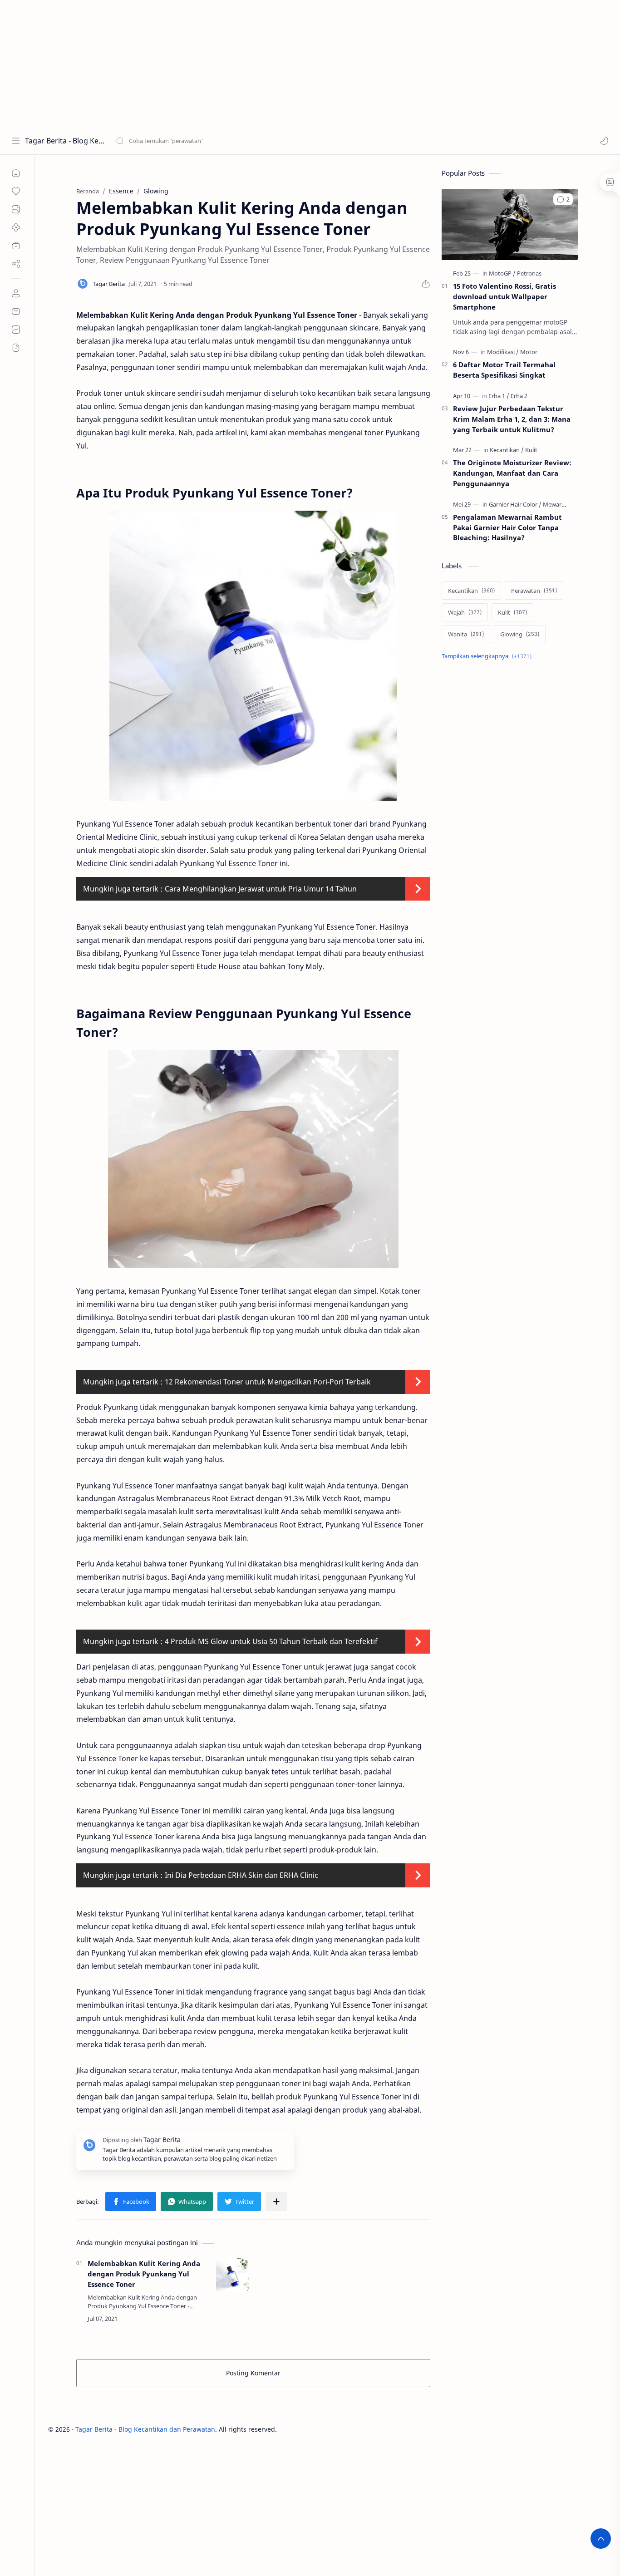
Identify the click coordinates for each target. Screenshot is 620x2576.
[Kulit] (531, 450)
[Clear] (258, 141)
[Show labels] (488, 656)
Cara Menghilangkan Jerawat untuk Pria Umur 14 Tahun (261, 889)
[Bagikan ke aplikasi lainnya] (276, 2202)
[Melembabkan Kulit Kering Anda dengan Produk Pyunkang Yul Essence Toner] (232, 2275)
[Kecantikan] (507, 450)
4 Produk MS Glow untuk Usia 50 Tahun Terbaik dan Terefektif (271, 1641)
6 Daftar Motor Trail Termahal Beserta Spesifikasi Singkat (504, 370)
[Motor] (529, 352)
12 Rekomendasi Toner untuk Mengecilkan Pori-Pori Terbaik (268, 1382)
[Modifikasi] (503, 352)
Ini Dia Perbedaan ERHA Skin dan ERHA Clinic (241, 1875)
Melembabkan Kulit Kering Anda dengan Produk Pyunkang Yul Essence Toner (144, 2274)
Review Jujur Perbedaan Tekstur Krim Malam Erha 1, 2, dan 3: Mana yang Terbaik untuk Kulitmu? (512, 419)
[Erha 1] (499, 396)
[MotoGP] (502, 273)
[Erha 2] (519, 396)
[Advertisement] (272, 64)
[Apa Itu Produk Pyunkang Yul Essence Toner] (253, 656)
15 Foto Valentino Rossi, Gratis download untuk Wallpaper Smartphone (504, 296)
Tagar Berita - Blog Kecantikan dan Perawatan (65, 141)
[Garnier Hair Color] (515, 504)
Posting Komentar (253, 2373)
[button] (604, 141)
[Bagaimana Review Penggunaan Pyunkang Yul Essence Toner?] (253, 1159)
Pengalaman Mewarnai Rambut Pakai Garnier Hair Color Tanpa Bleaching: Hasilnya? (507, 527)
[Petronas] (529, 273)
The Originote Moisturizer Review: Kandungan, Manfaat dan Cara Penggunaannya (512, 473)
